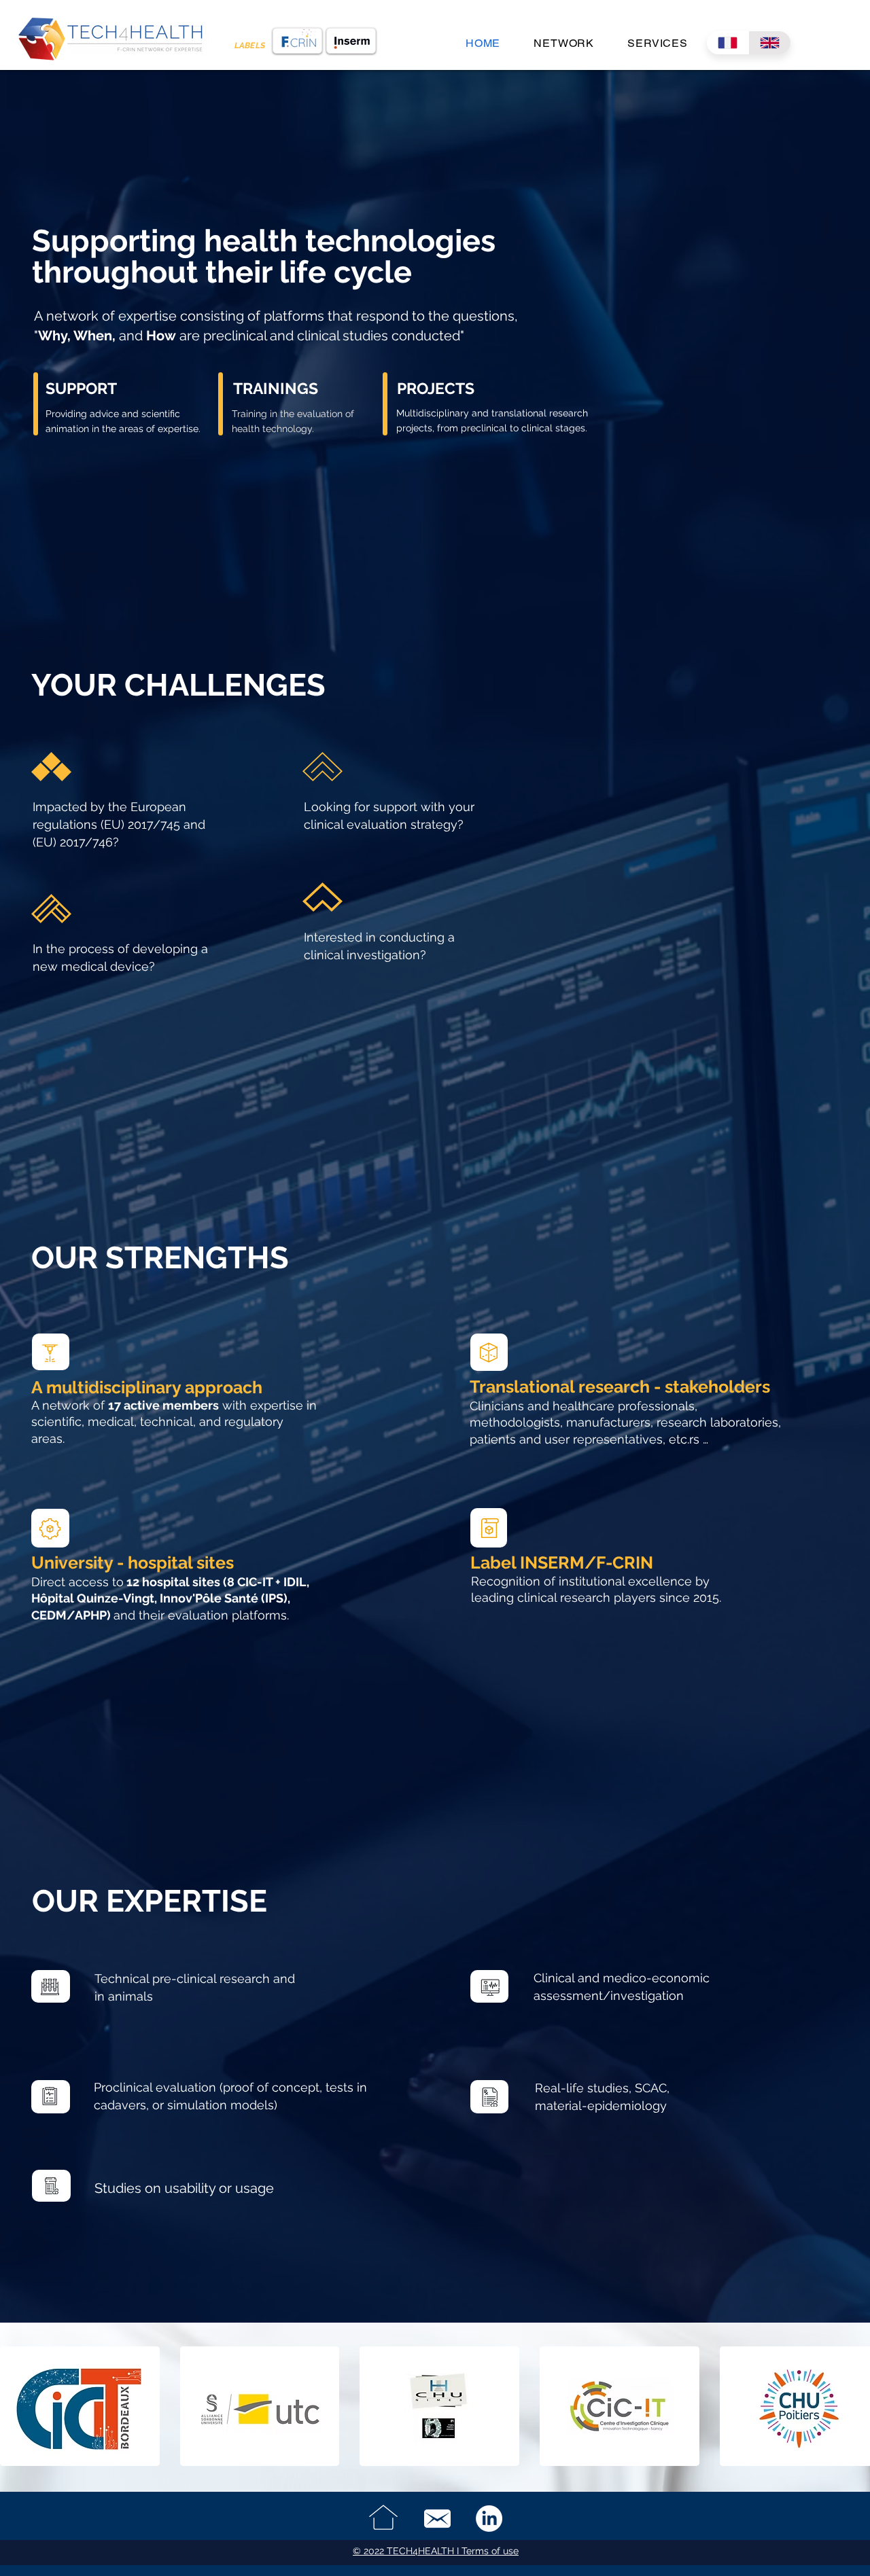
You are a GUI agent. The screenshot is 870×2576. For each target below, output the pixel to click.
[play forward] (853, 2406)
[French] (728, 43)
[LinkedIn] (489, 2519)
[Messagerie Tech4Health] (437, 2519)
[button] (80, 2406)
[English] (769, 43)
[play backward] (17, 2406)
